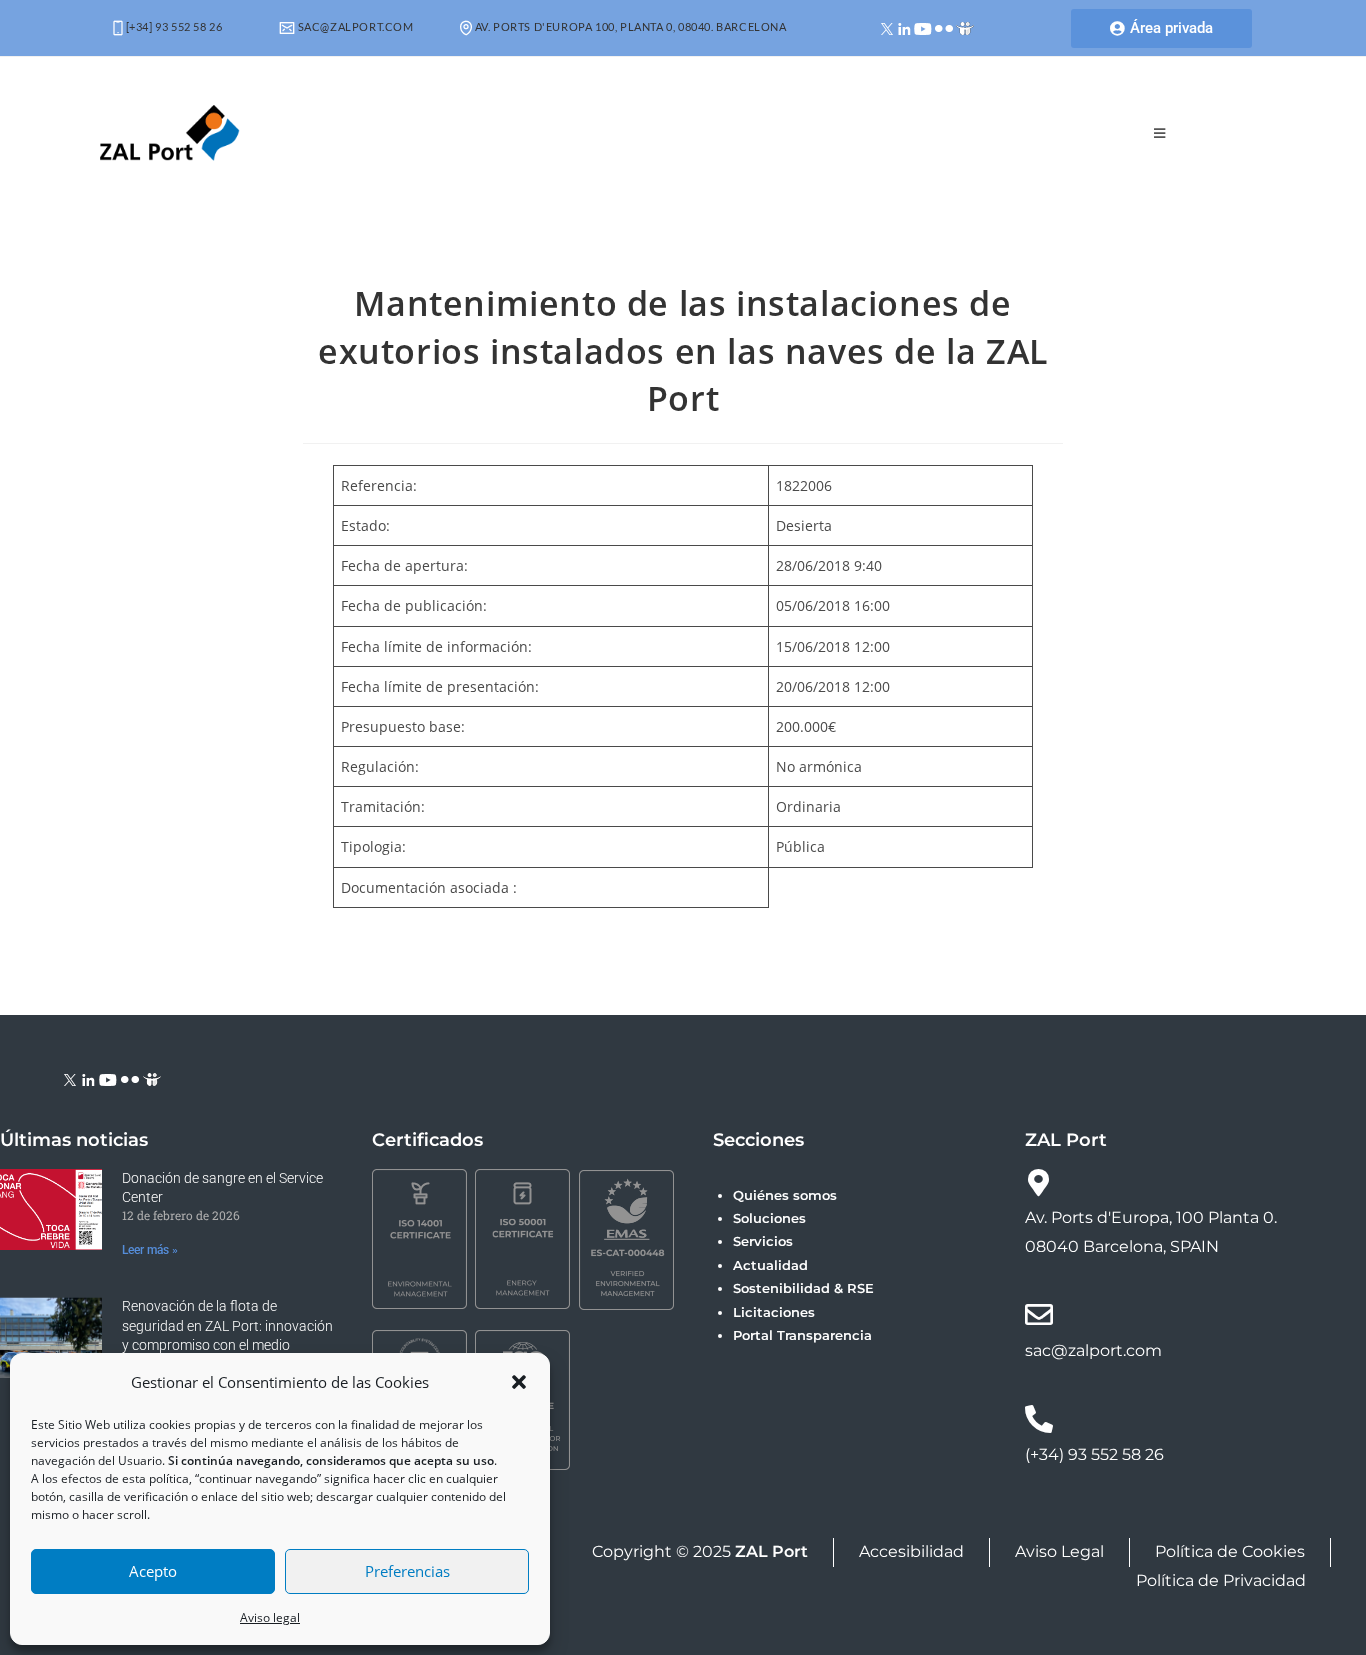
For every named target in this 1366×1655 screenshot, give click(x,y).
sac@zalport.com (354, 26)
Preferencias (407, 1571)
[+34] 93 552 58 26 (172, 26)
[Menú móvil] (1160, 133)
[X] (887, 27)
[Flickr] (944, 27)
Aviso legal (270, 1617)
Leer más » (150, 1250)
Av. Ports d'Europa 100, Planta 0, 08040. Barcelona (629, 26)
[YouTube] (923, 27)
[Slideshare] (965, 27)
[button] (519, 1382)
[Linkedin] (904, 27)
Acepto (153, 1571)
